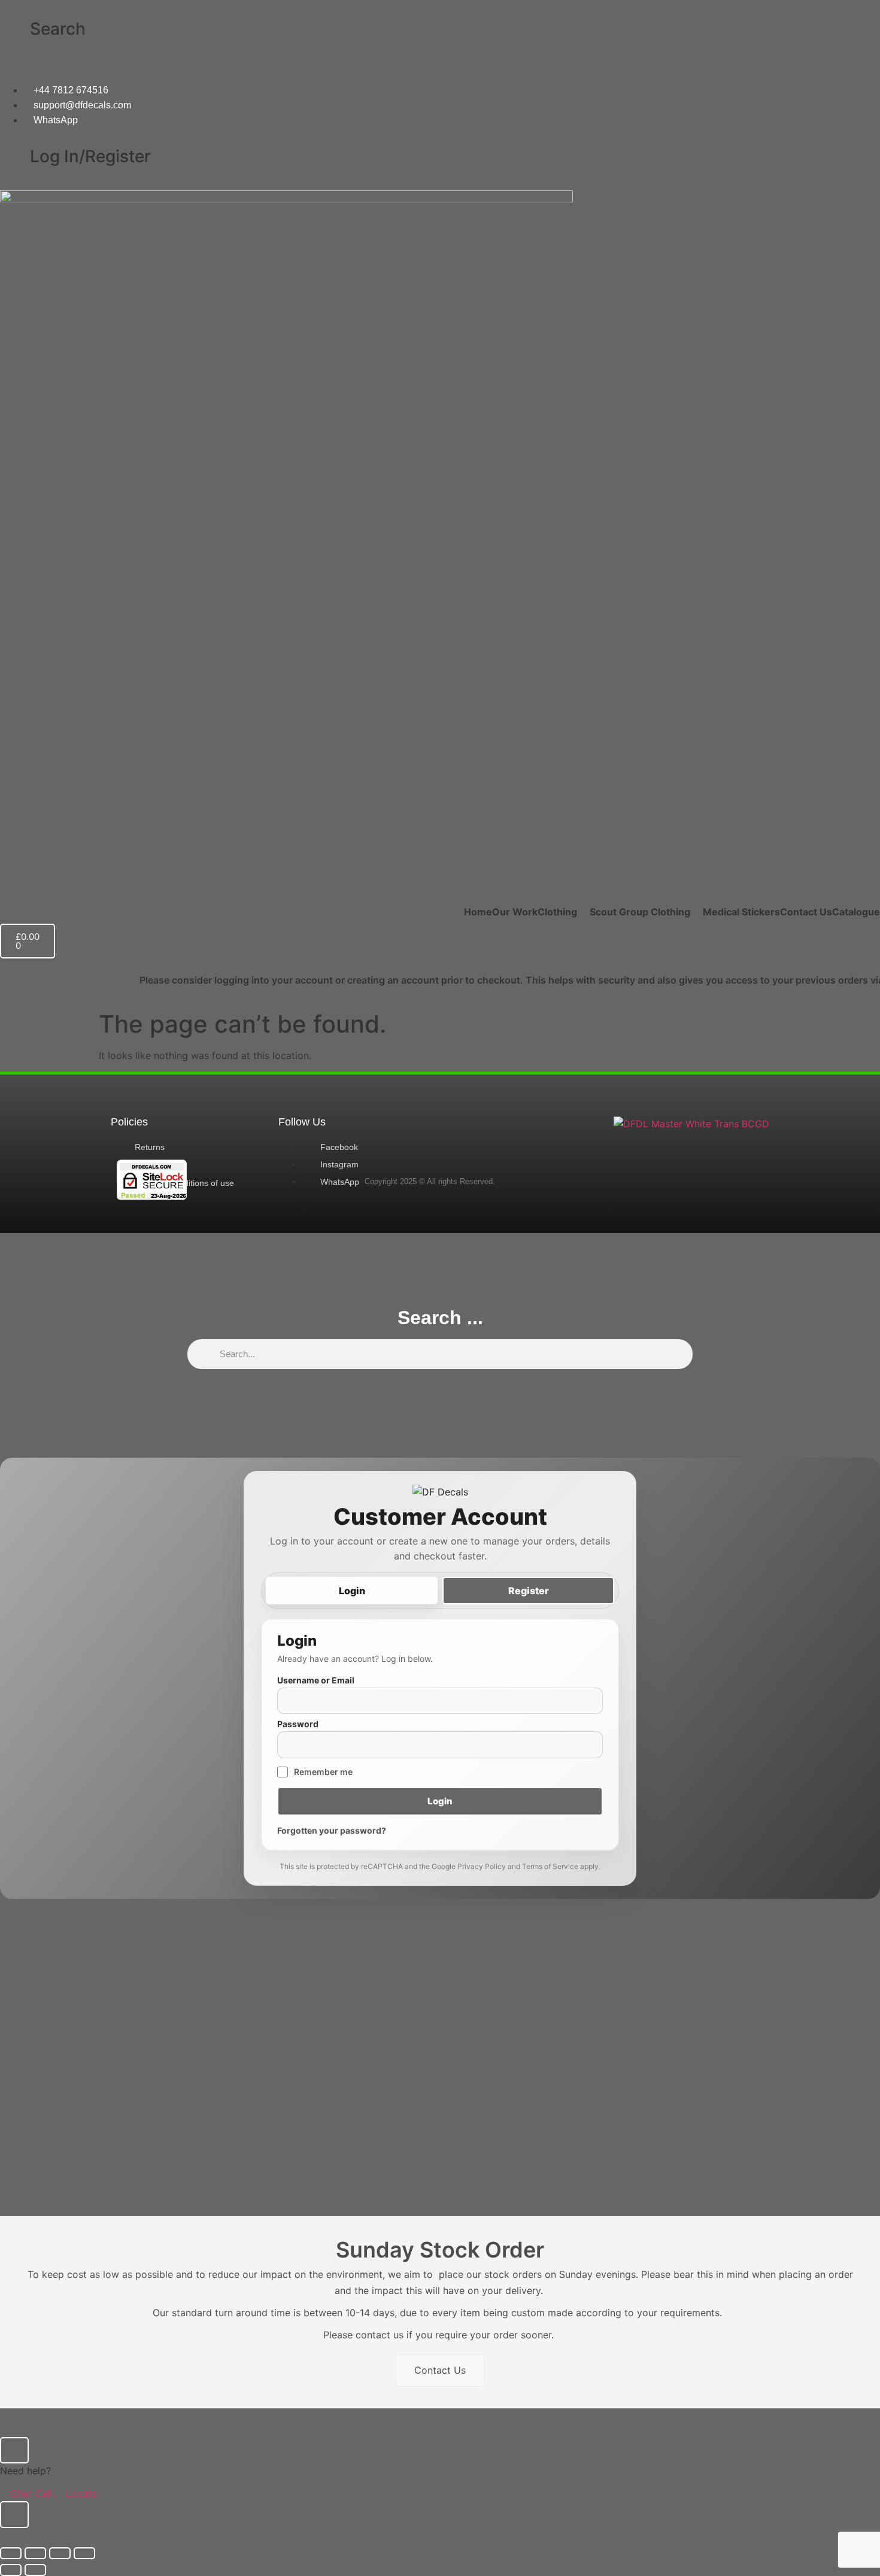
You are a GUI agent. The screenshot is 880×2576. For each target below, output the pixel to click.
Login (440, 1801)
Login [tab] (352, 1591)
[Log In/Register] (15, 157)
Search (58, 29)
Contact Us (440, 2370)
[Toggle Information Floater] (14, 2515)
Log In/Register (90, 156)
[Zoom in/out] (11, 2553)
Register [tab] (529, 1591)
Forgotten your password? (332, 1830)
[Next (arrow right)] (35, 2570)
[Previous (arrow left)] (11, 2570)
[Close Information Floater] (14, 2450)
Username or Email (316, 1680)
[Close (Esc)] (84, 2553)
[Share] (60, 2553)
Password (298, 1724)
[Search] (15, 29)
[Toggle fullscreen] (35, 2553)
